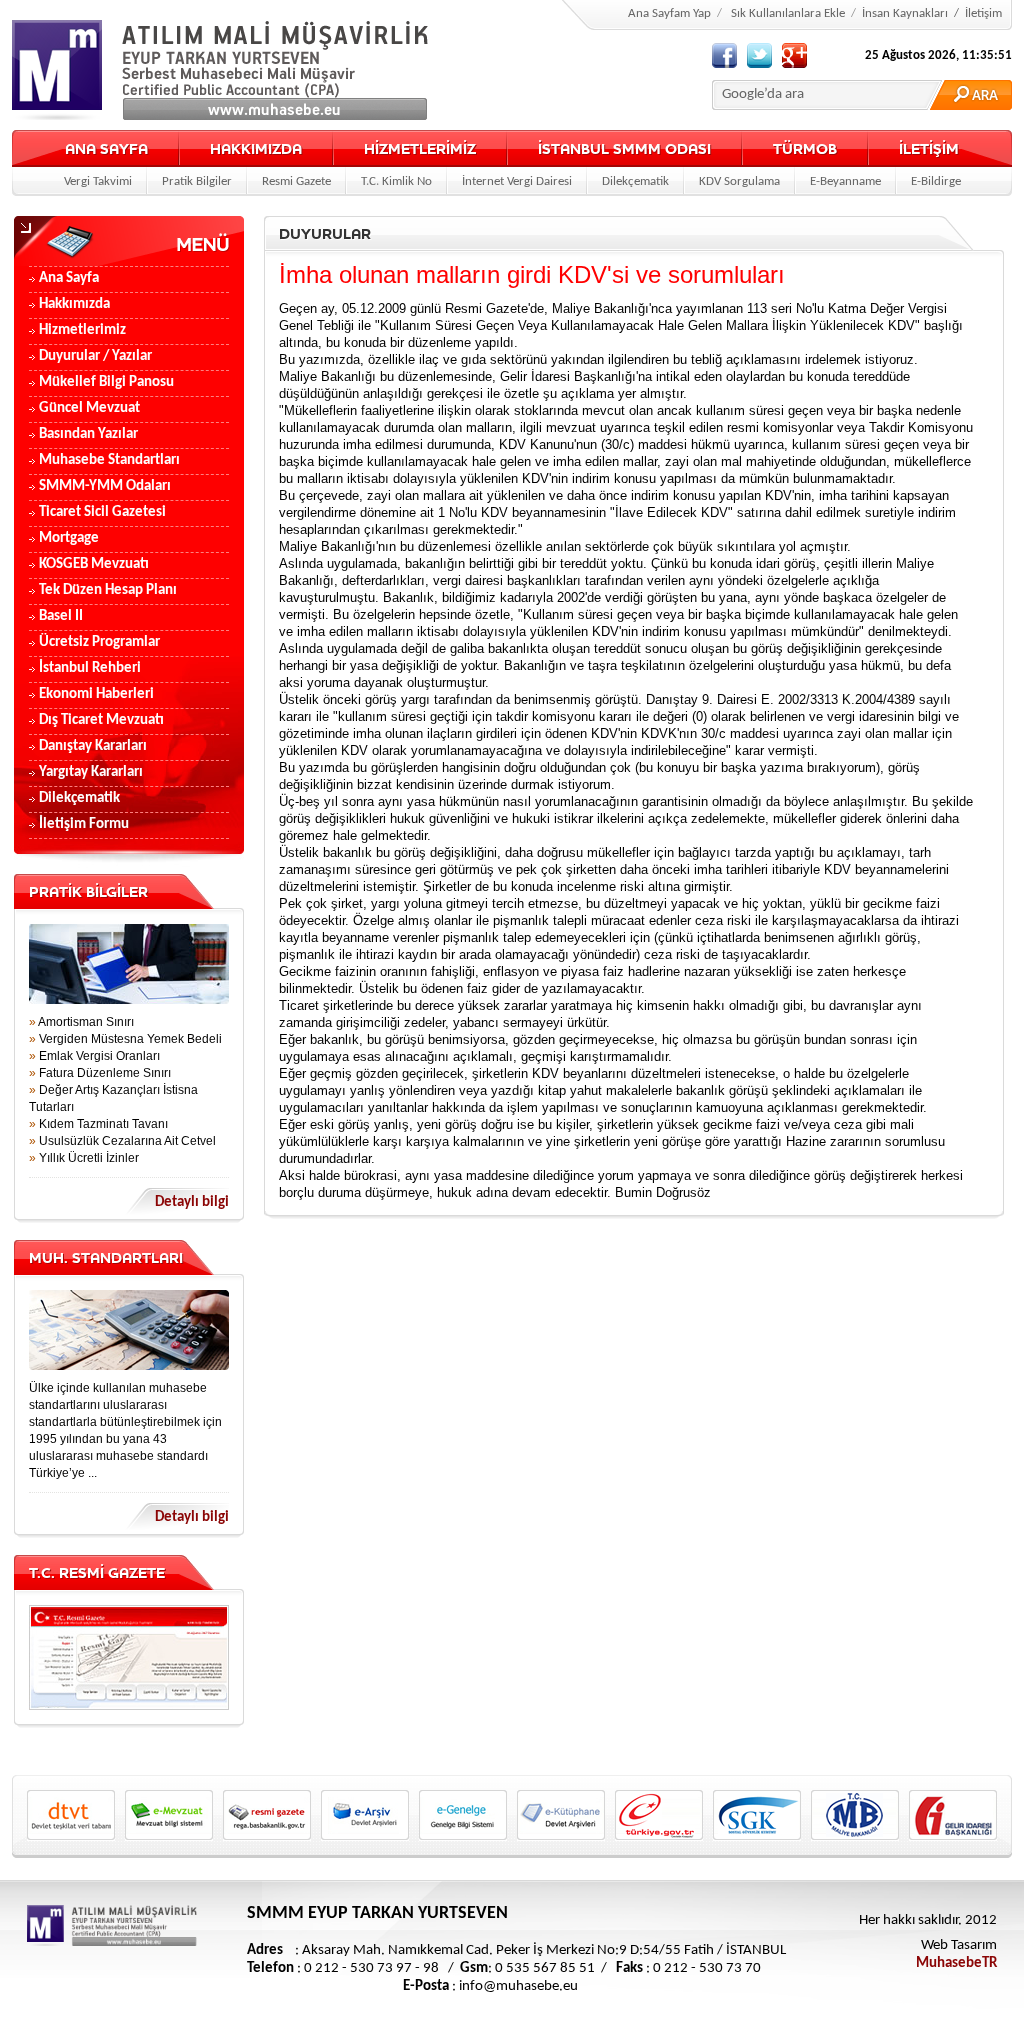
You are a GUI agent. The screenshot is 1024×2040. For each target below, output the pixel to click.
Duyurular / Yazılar (95, 356)
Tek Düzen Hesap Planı (108, 590)
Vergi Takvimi (98, 181)
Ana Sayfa (69, 278)
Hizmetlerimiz (82, 330)
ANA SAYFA (106, 148)
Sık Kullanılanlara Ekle (788, 13)
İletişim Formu (84, 824)
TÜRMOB (805, 148)
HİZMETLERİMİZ (420, 148)
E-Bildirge (936, 181)
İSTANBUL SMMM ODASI (624, 148)
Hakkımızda (74, 304)
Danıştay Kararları (93, 746)
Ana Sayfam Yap (669, 13)
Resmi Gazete (296, 181)
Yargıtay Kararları (91, 772)
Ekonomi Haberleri (96, 694)
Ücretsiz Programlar (99, 642)
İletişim (983, 13)
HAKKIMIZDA (256, 148)
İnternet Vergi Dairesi (517, 181)
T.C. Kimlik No (396, 181)
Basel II (61, 616)
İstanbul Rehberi (90, 668)
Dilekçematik (635, 181)
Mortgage (69, 538)
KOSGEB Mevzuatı (94, 564)
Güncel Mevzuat (89, 408)
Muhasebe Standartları (109, 460)
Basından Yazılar (88, 434)
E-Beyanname (845, 181)
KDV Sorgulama (739, 181)
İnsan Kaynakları (905, 13)
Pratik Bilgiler (197, 181)
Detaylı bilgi (192, 1202)
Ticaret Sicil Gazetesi (102, 512)
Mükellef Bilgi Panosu (106, 382)
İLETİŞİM (929, 148)
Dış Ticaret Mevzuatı (101, 720)
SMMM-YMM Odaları (105, 486)
